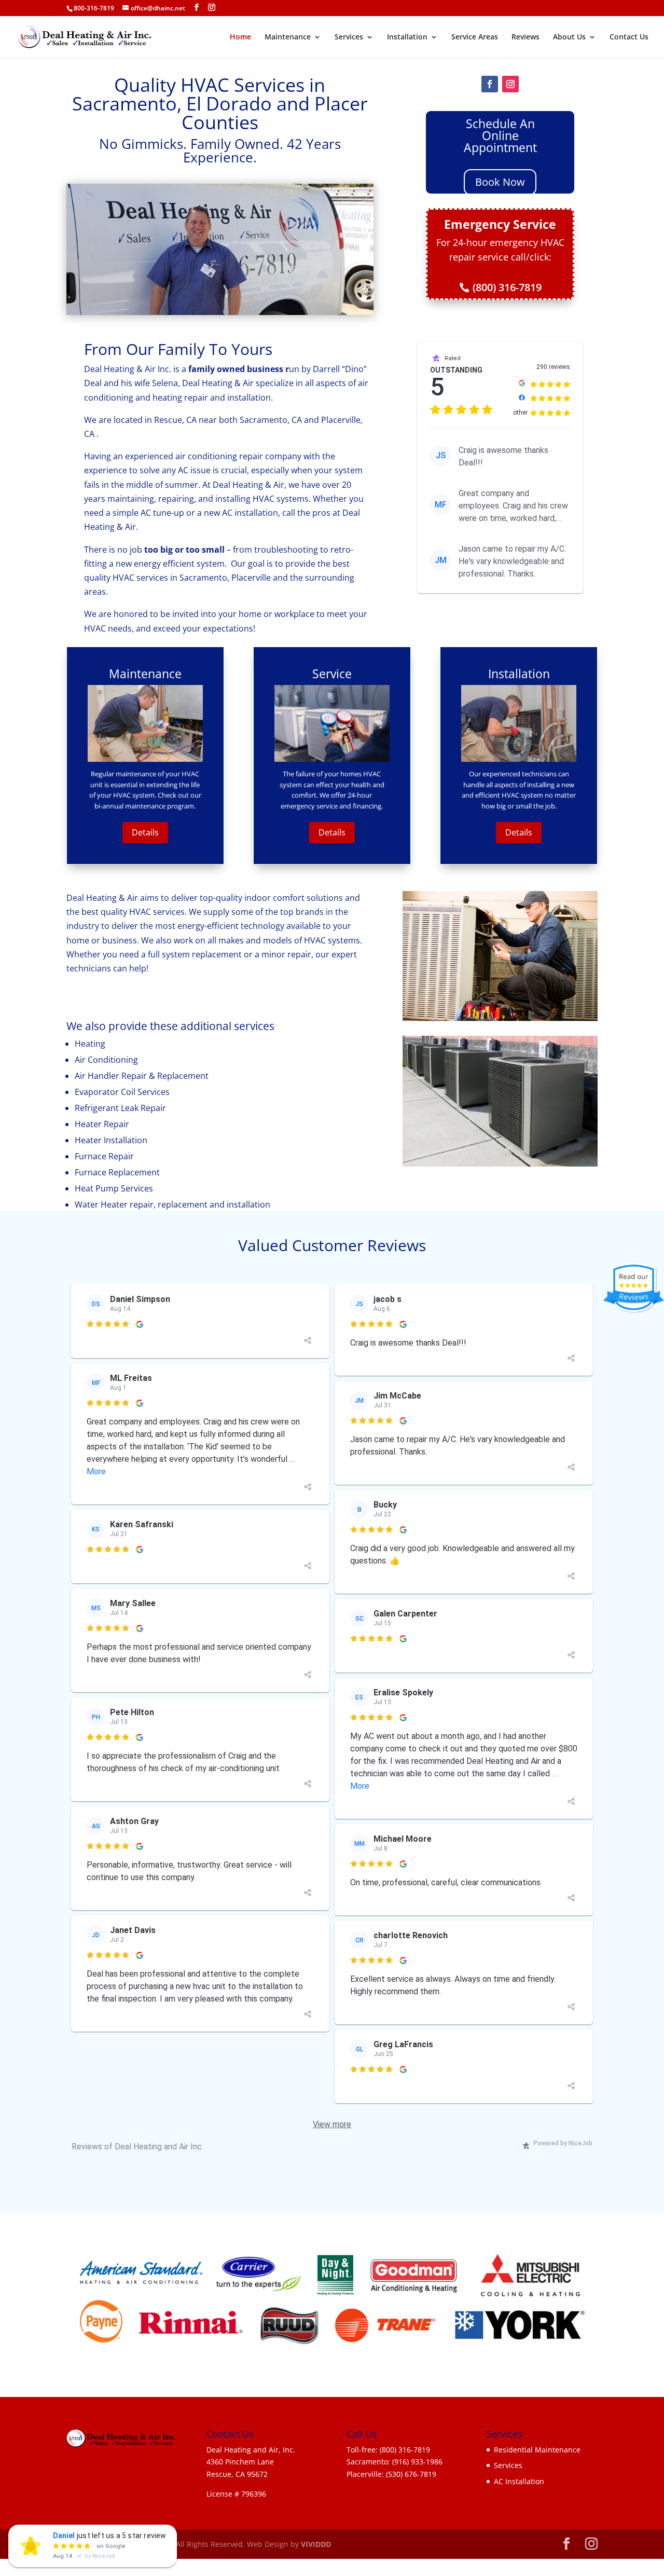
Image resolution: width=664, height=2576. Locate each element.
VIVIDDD (316, 2544)
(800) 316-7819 (507, 287)
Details (145, 832)
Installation (407, 37)
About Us (569, 37)
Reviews (525, 37)
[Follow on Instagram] (510, 84)
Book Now (500, 182)
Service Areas (475, 37)
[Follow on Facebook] (490, 84)
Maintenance (288, 37)
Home (240, 37)
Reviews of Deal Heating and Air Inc (137, 2147)
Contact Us (629, 37)
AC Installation (519, 2481)
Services (349, 37)
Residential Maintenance (537, 2450)
